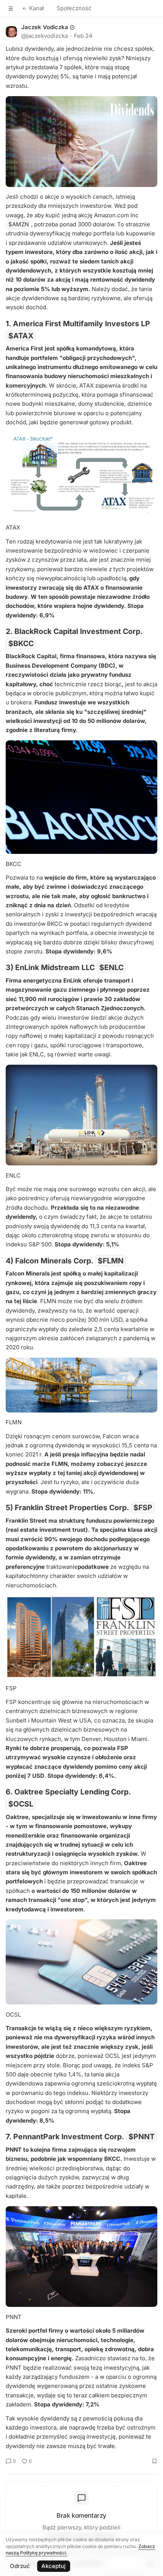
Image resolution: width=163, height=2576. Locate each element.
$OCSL (21, 1804)
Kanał (37, 8)
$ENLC (111, 967)
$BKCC (21, 643)
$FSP (143, 1508)
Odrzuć (20, 2566)
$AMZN (19, 224)
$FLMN (111, 1261)
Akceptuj (53, 2566)
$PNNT (142, 2137)
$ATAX (21, 335)
